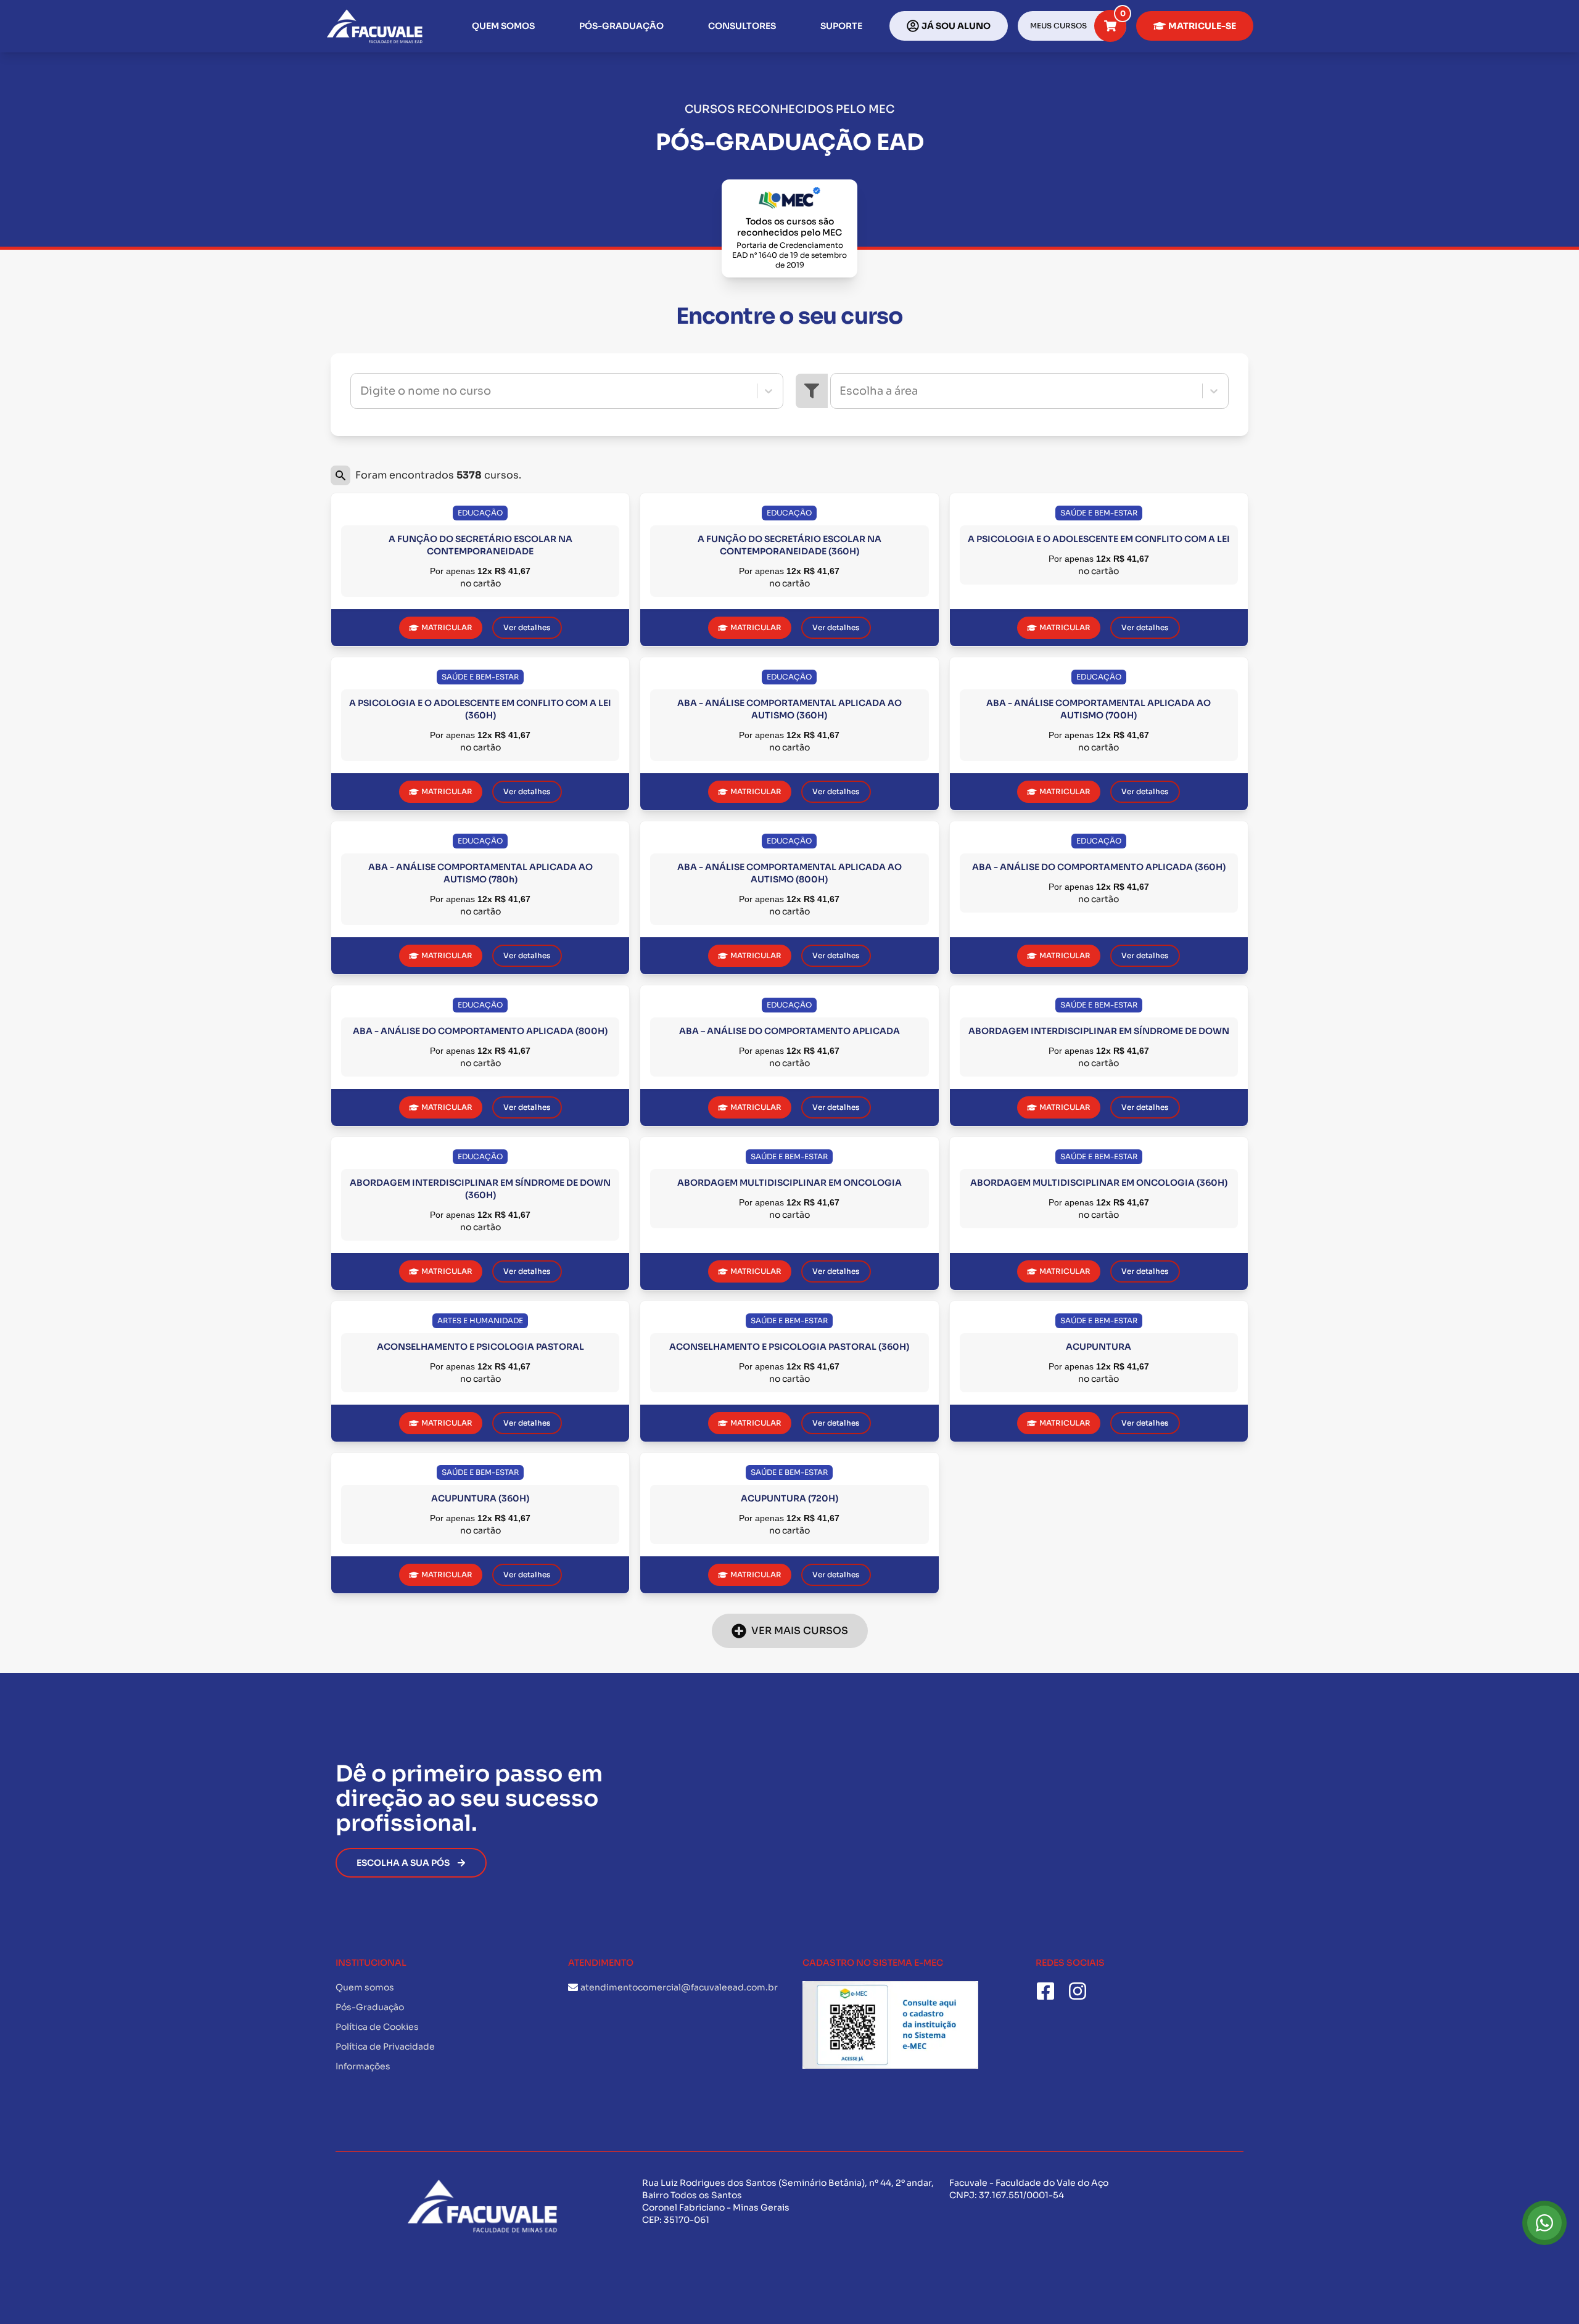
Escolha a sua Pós (403, 1863)
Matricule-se (1202, 26)
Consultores (742, 26)
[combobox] (361, 391)
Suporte (841, 26)
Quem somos (503, 26)
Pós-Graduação (621, 26)
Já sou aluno (956, 26)
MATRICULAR (447, 627)
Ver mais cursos (800, 1631)
